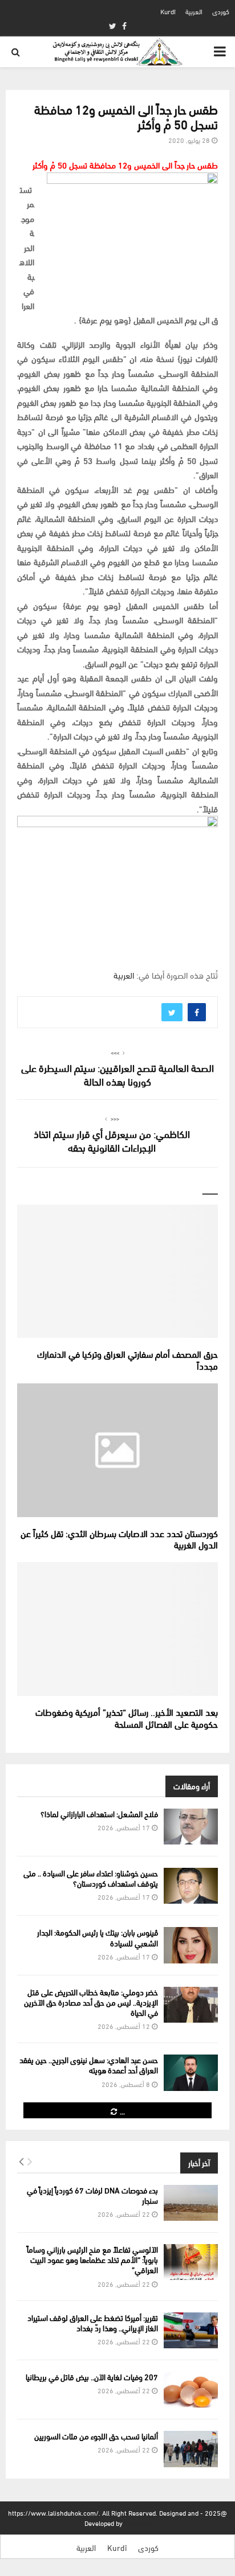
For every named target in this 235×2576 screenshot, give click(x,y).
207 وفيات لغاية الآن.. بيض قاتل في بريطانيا (92, 2376)
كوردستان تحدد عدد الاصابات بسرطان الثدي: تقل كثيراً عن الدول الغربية (119, 1539)
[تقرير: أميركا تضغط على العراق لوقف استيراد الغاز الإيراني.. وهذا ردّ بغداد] (191, 2330)
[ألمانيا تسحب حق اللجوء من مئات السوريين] (191, 2449)
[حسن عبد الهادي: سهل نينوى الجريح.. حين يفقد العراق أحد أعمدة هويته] (191, 2072)
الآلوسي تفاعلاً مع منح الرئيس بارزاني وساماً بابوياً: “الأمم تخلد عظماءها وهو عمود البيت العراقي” (92, 2259)
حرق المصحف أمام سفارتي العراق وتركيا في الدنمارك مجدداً (127, 1359)
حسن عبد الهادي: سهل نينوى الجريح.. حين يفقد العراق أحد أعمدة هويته (89, 2065)
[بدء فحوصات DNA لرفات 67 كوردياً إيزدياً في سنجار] (191, 2203)
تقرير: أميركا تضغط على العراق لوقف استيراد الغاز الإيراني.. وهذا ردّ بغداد (93, 2322)
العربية (194, 11)
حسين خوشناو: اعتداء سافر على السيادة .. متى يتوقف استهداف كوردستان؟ (91, 1878)
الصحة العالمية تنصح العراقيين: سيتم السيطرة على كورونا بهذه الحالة (117, 1074)
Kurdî (168, 11)
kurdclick (138, 2523)
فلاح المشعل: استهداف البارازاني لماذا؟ (99, 1813)
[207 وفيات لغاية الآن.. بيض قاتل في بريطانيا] (191, 2390)
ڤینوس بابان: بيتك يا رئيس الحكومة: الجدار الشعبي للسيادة (98, 1937)
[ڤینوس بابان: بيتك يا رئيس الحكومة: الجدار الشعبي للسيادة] (191, 1945)
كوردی (221, 11)
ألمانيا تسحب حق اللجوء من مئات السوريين (96, 2436)
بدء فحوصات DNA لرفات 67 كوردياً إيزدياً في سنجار (92, 2195)
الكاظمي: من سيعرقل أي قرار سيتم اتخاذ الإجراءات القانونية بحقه (112, 1140)
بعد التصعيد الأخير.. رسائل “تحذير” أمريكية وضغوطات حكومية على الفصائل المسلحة (127, 1718)
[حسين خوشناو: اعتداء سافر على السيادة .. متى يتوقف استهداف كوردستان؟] (191, 1886)
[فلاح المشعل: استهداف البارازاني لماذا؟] (191, 1827)
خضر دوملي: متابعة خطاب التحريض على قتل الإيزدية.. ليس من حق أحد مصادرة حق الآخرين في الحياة (91, 2002)
